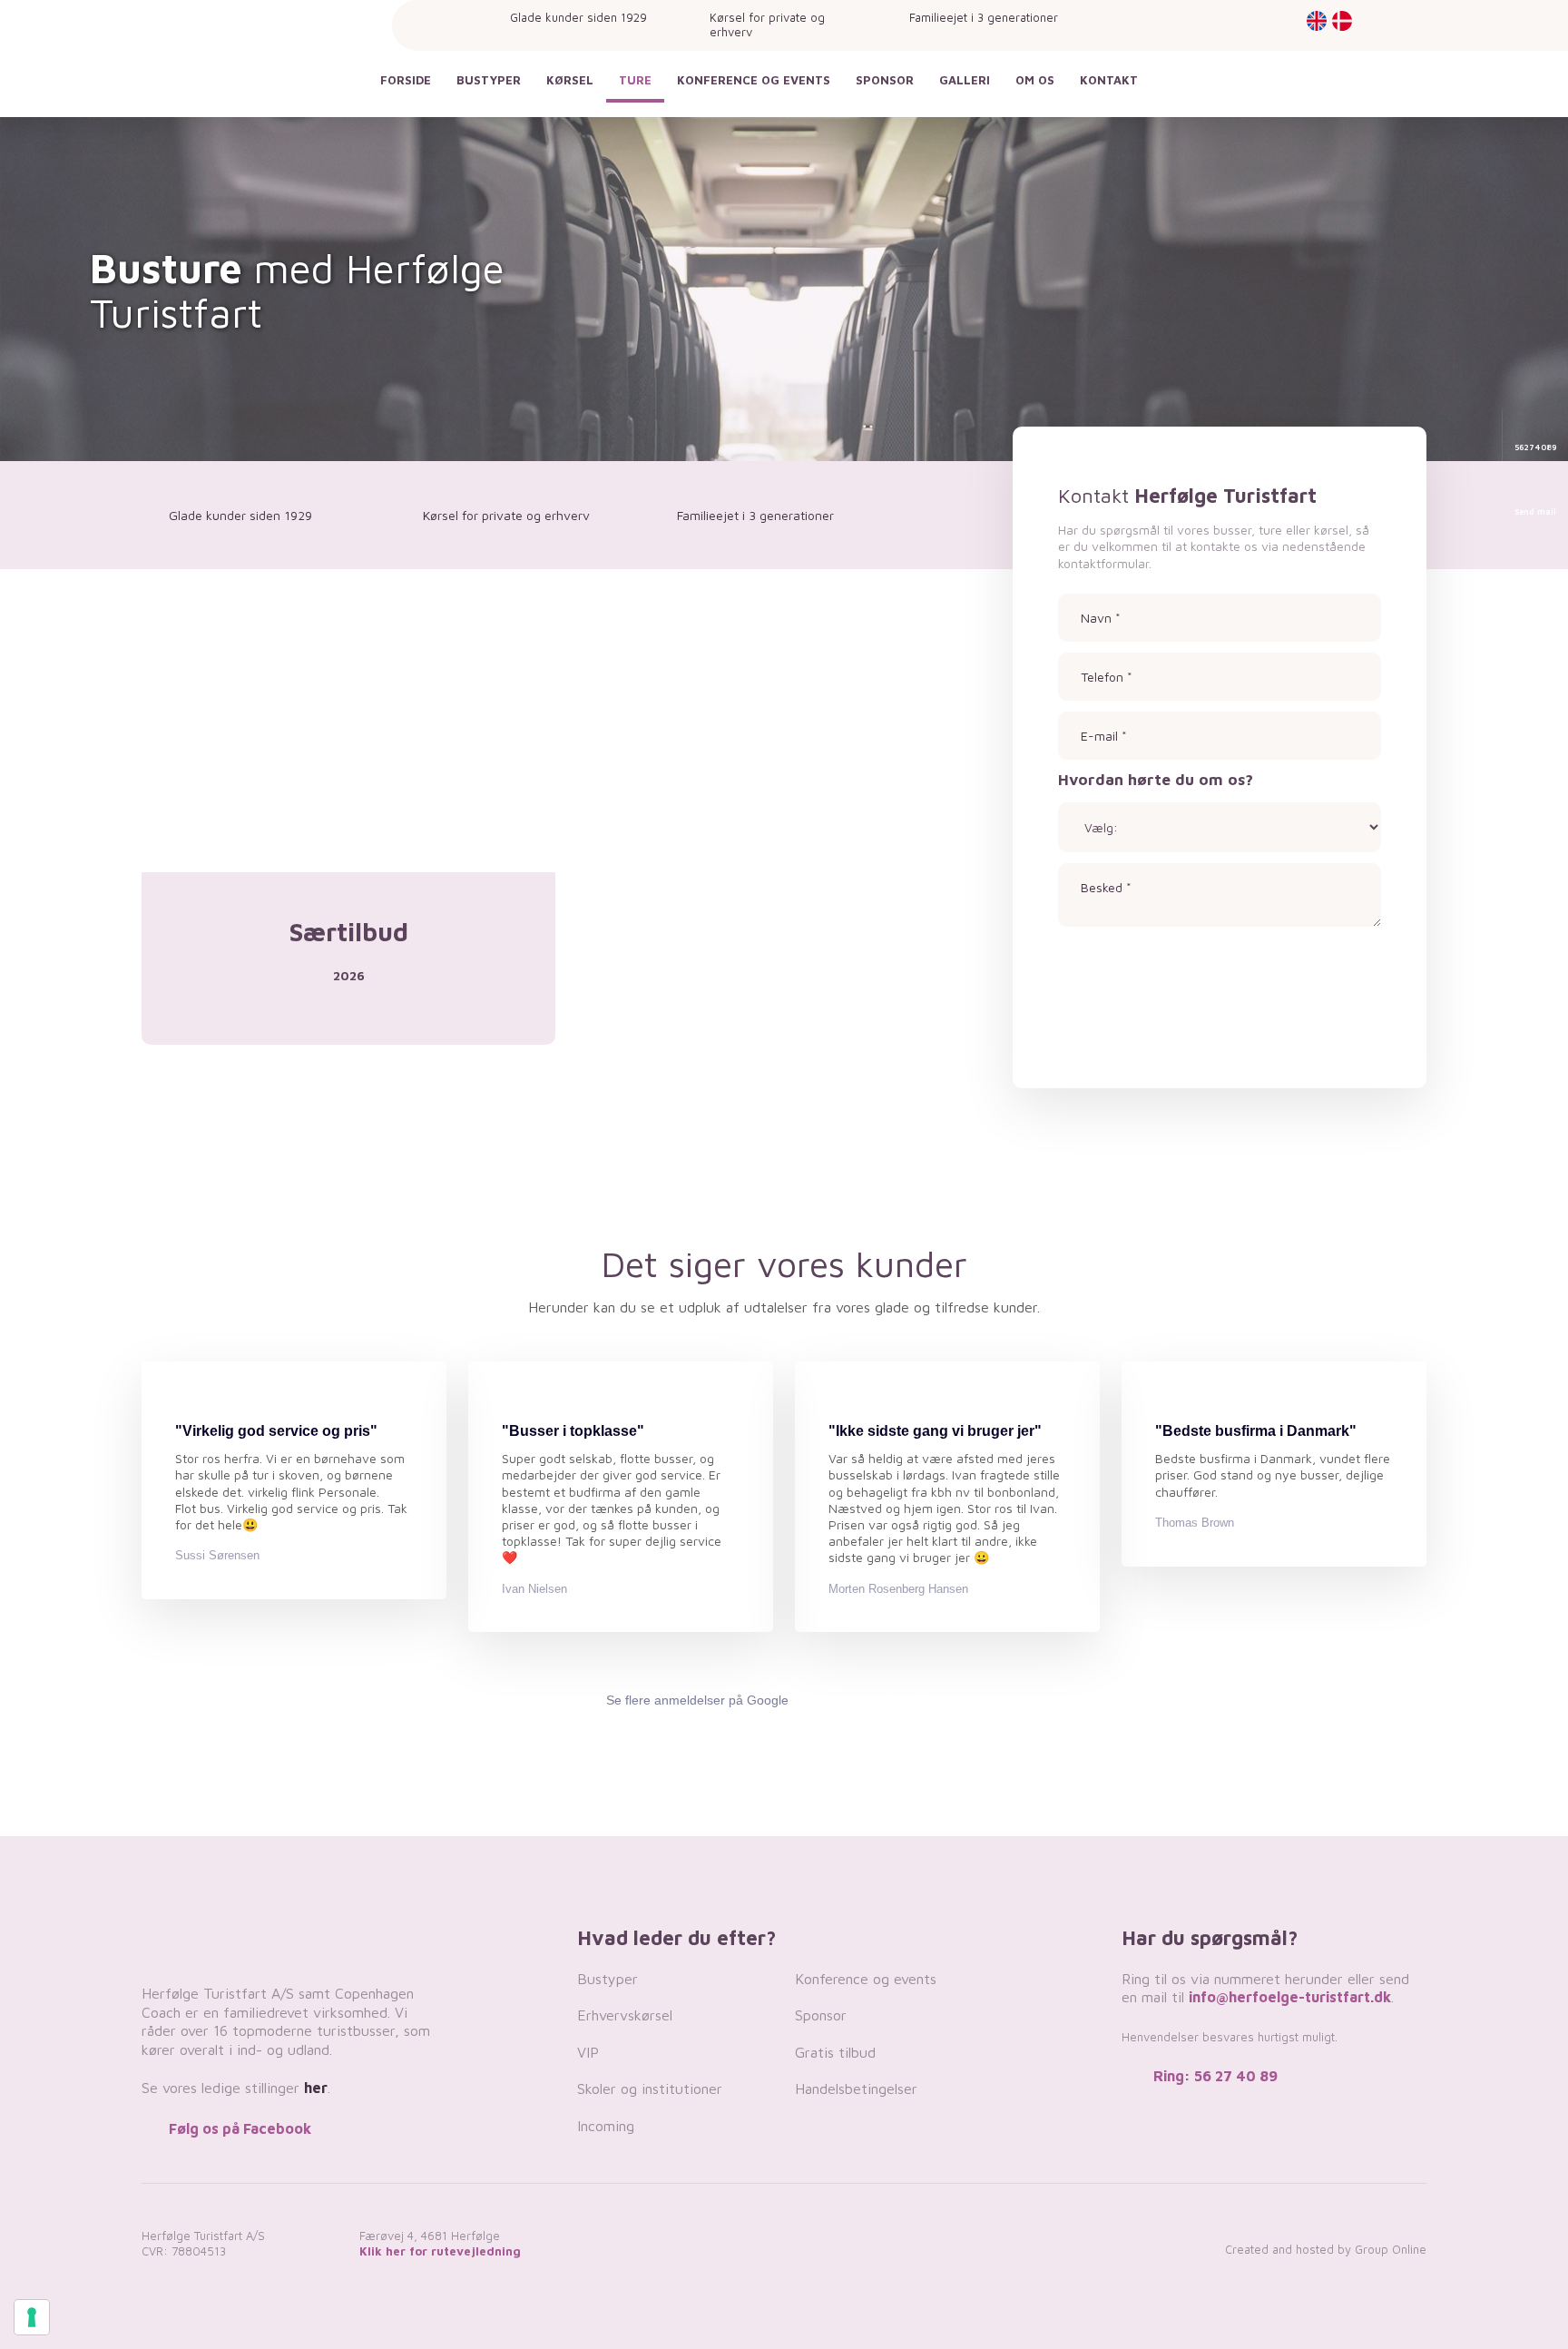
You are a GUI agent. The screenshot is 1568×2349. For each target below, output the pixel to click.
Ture (635, 80)
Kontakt (1109, 80)
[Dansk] (1341, 21)
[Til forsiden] (244, 66)
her (316, 2088)
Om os (1035, 80)
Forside (406, 80)
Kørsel (570, 80)
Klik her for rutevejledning (440, 2251)
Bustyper (489, 80)
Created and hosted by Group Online (1326, 2249)
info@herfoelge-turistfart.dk (1290, 1997)
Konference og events (754, 80)
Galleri (965, 80)
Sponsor (885, 80)
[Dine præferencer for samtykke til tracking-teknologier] (32, 2317)
